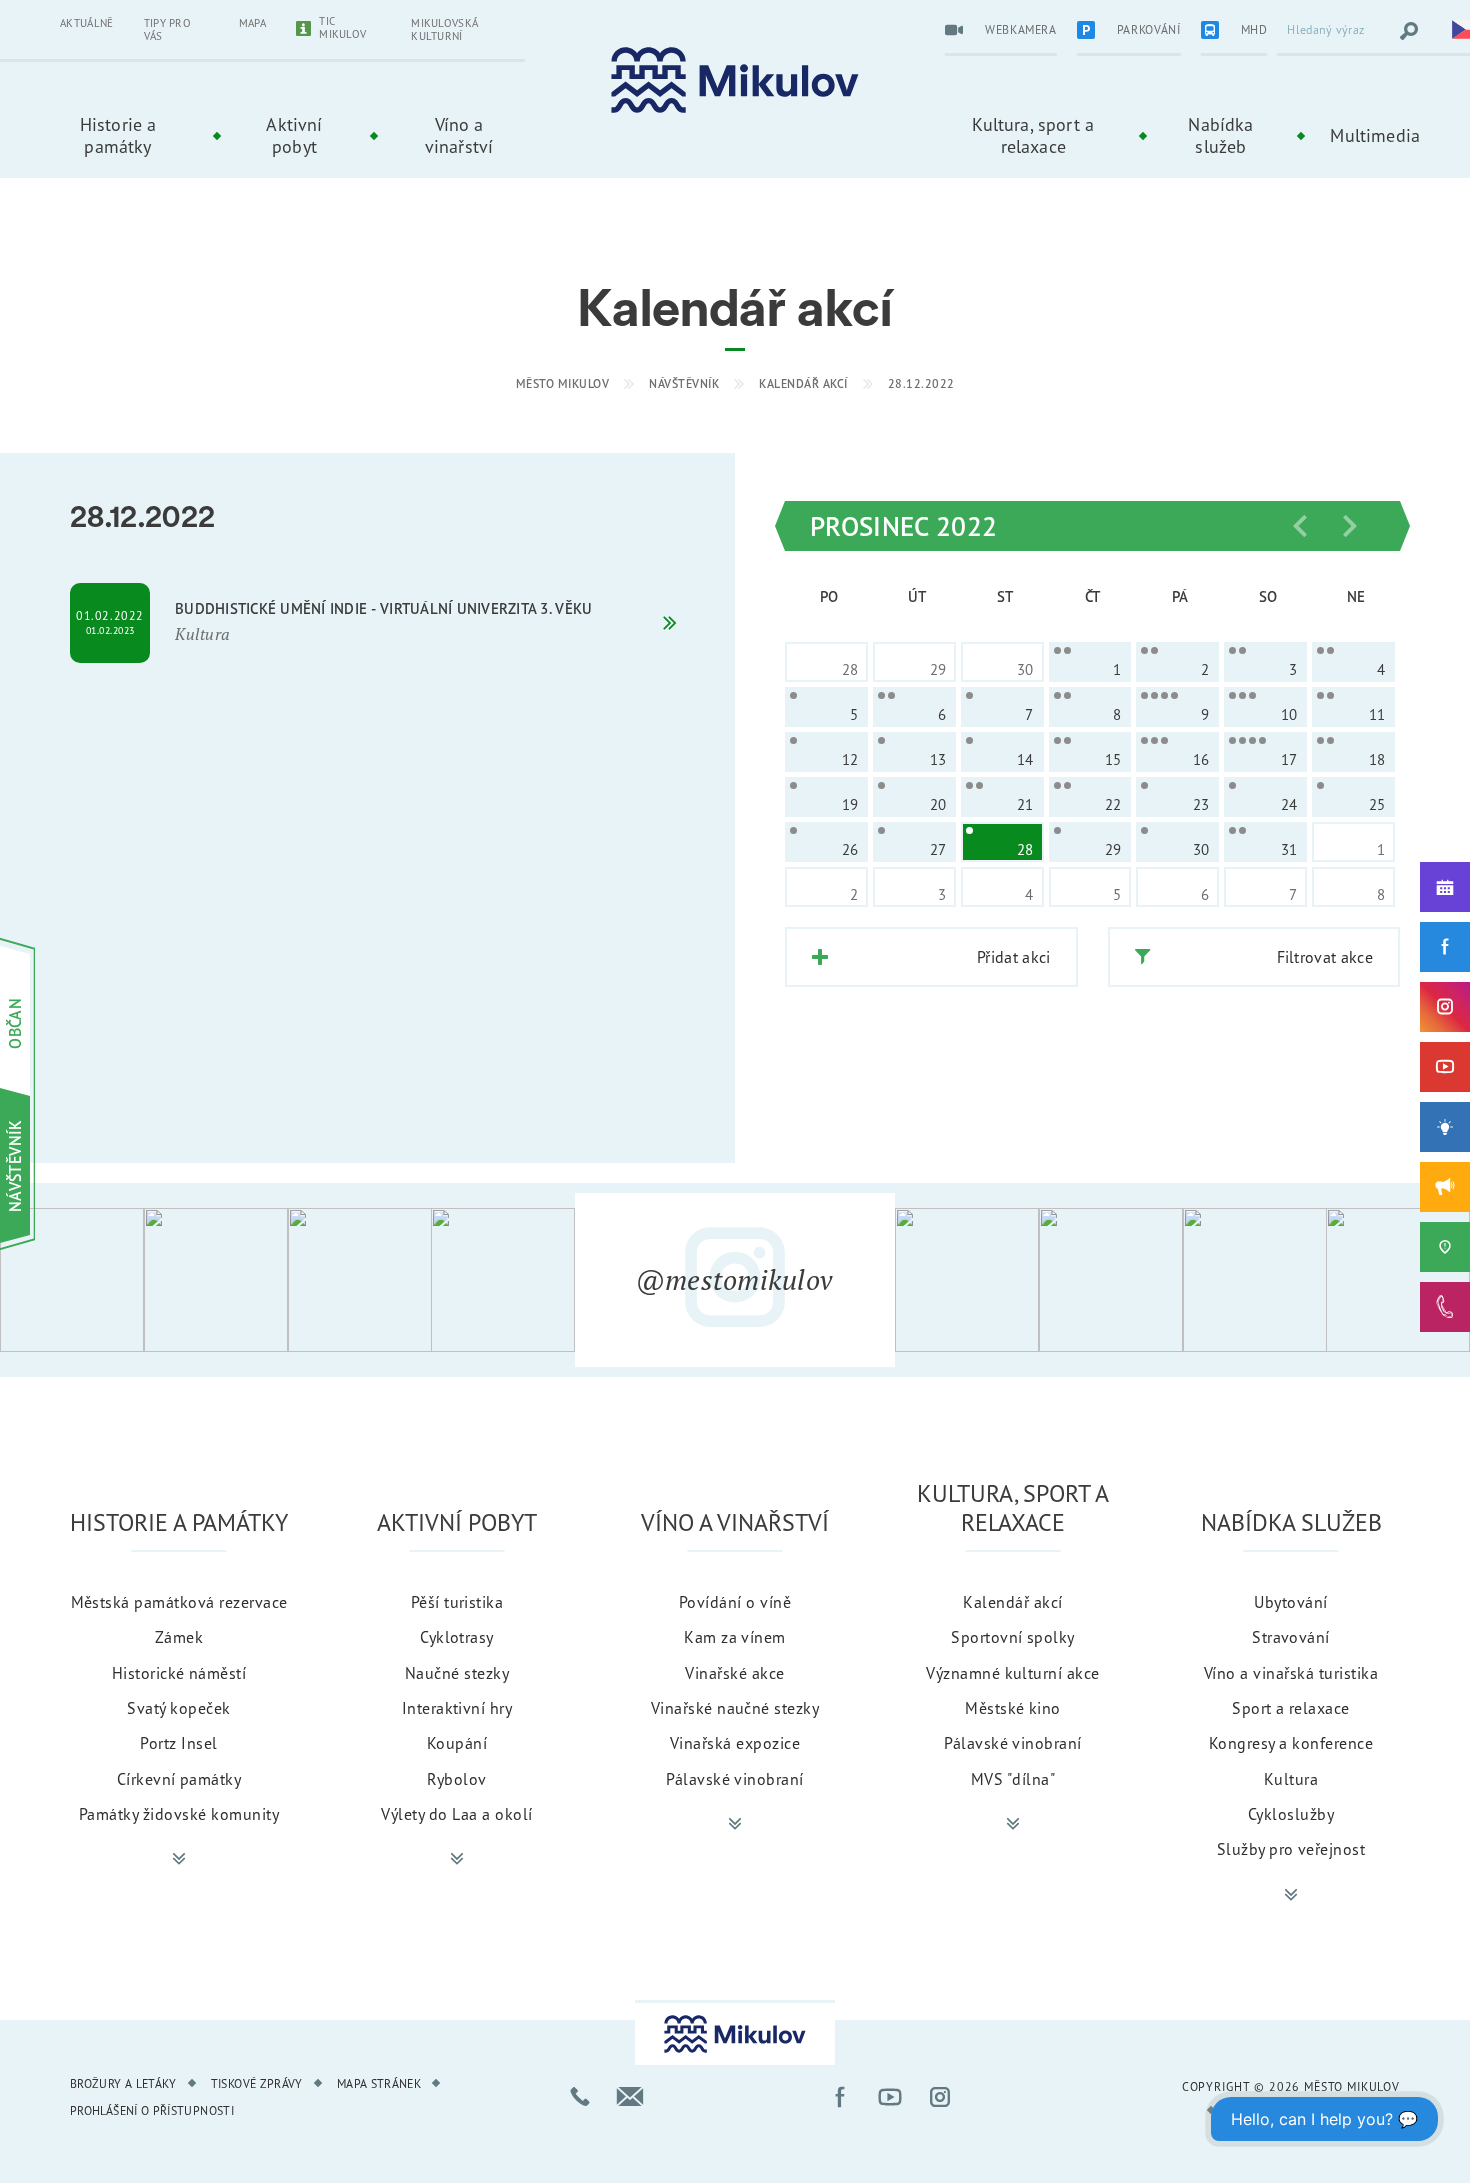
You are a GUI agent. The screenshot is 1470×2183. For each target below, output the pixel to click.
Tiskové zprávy (257, 2083)
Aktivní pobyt (294, 135)
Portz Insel (178, 1743)
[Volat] (580, 2097)
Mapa (252, 23)
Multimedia (1375, 135)
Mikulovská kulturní (444, 29)
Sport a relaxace (1291, 1708)
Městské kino (1013, 1708)
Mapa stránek (379, 2083)
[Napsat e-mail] (630, 2097)
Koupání (457, 1743)
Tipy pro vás (168, 29)
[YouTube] (1445, 1067)
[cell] (1090, 662)
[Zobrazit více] (179, 1859)
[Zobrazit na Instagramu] (72, 1280)
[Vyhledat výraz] (1409, 31)
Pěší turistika (457, 1602)
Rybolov (456, 1779)
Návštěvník (684, 383)
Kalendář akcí (803, 383)
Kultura (1291, 1779)
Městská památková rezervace (179, 1602)
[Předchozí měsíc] (1300, 526)
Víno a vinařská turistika (1291, 1673)
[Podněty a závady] (1445, 1247)
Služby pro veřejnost (1291, 1849)
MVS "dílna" (1013, 1779)
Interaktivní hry (457, 1708)
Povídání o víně (735, 1602)
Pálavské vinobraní (735, 1779)
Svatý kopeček (178, 1708)
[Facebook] (1445, 947)
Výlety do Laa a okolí (456, 1814)
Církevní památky (179, 1779)
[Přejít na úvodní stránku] (735, 80)
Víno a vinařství (459, 135)
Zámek (179, 1637)
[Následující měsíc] (1350, 526)
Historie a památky (118, 135)
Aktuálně (87, 23)
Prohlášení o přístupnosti (152, 2110)
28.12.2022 (921, 383)
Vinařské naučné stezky (735, 1708)
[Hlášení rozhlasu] (1445, 1187)
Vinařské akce (734, 1673)
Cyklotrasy (457, 1637)
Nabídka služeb (1220, 135)
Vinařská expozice (735, 1743)
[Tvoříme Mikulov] (1445, 1127)
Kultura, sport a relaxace (1033, 135)
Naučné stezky (457, 1673)
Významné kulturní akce (1013, 1673)
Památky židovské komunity (179, 1814)
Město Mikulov (563, 383)
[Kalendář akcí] (1445, 887)
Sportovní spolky (1013, 1637)
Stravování (1291, 1637)
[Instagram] (1445, 1007)
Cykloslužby (1291, 1814)
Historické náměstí (179, 1673)
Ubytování (1290, 1602)
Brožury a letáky (123, 2083)
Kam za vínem (735, 1637)
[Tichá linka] (1445, 1307)
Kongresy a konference (1291, 1743)
